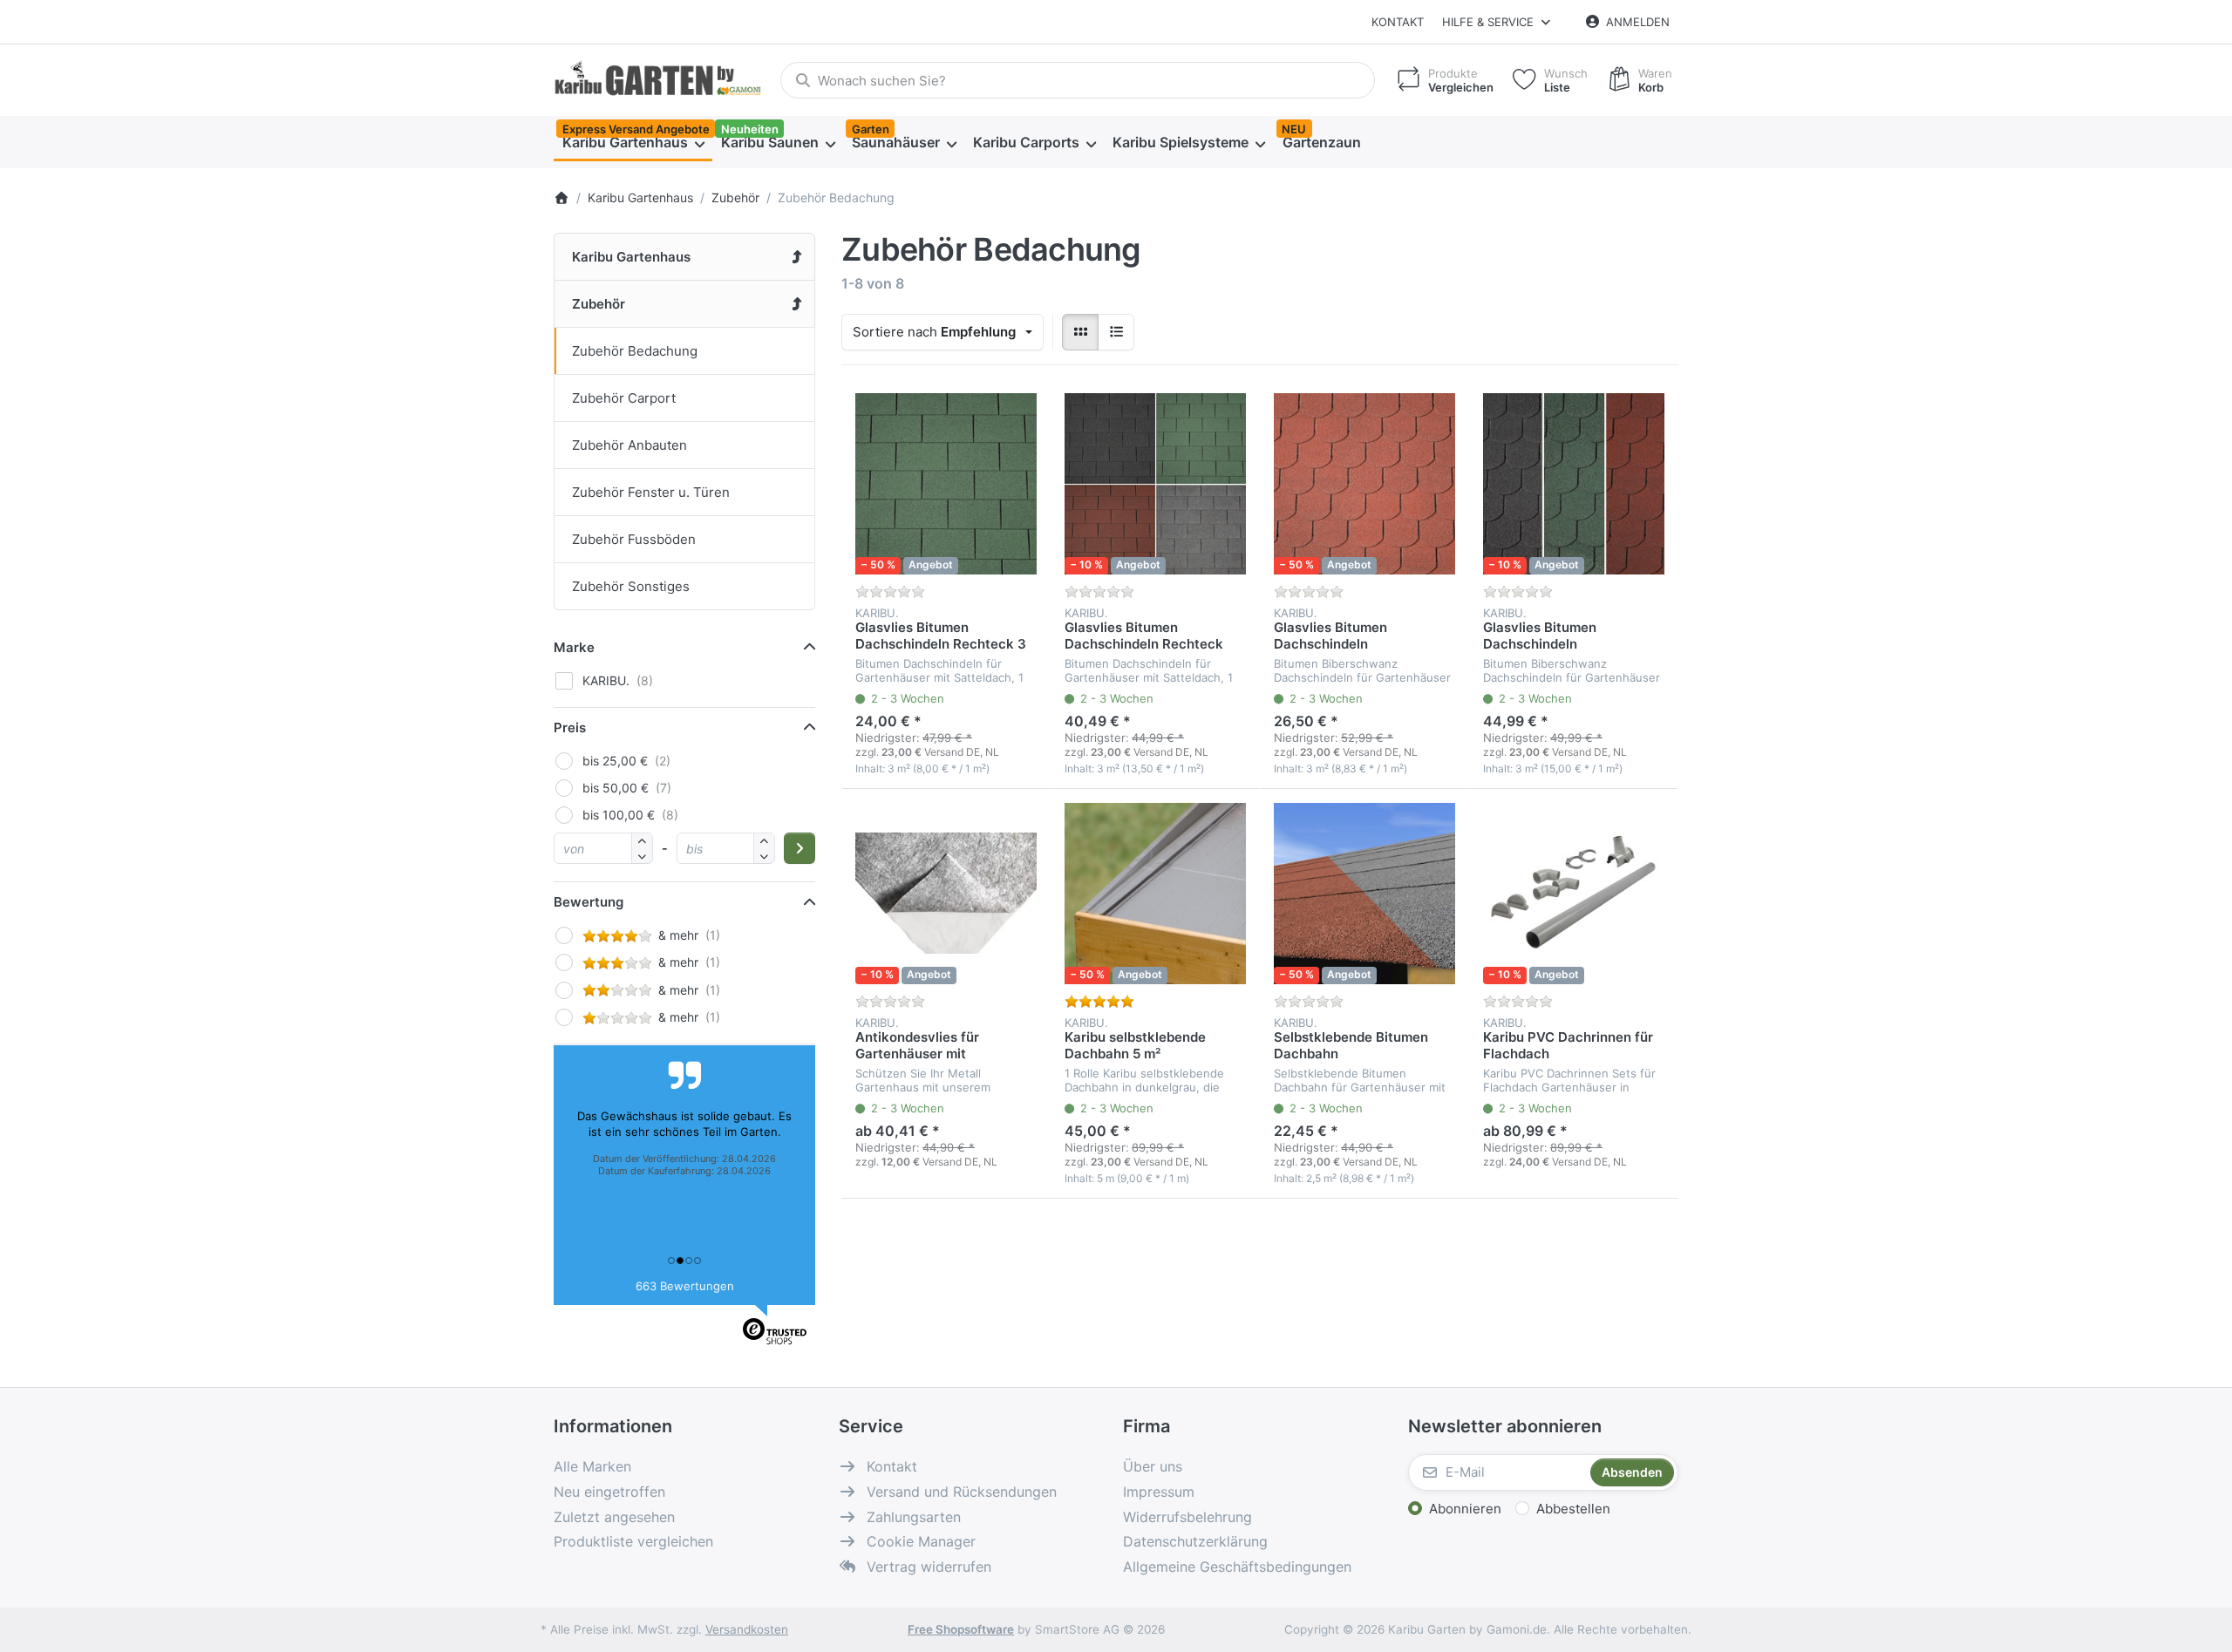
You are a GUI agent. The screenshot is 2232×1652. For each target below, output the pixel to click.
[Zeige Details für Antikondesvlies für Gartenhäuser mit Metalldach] (946, 894)
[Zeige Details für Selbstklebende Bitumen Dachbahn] (1364, 894)
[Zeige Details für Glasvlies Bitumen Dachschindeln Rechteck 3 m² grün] (946, 484)
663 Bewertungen (685, 1286)
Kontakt (1398, 22)
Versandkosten (747, 1629)
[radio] (1080, 332)
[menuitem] (633, 143)
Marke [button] (574, 647)
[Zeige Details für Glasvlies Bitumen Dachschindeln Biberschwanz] (1574, 484)
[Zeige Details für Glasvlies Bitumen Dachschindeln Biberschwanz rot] (1364, 484)
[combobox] (1078, 80)
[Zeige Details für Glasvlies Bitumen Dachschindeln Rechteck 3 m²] (1155, 484)
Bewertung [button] (589, 902)
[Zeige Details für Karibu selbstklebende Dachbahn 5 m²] (1155, 894)
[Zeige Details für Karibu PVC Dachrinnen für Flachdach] (1574, 894)
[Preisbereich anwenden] (800, 848)
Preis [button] (570, 727)
